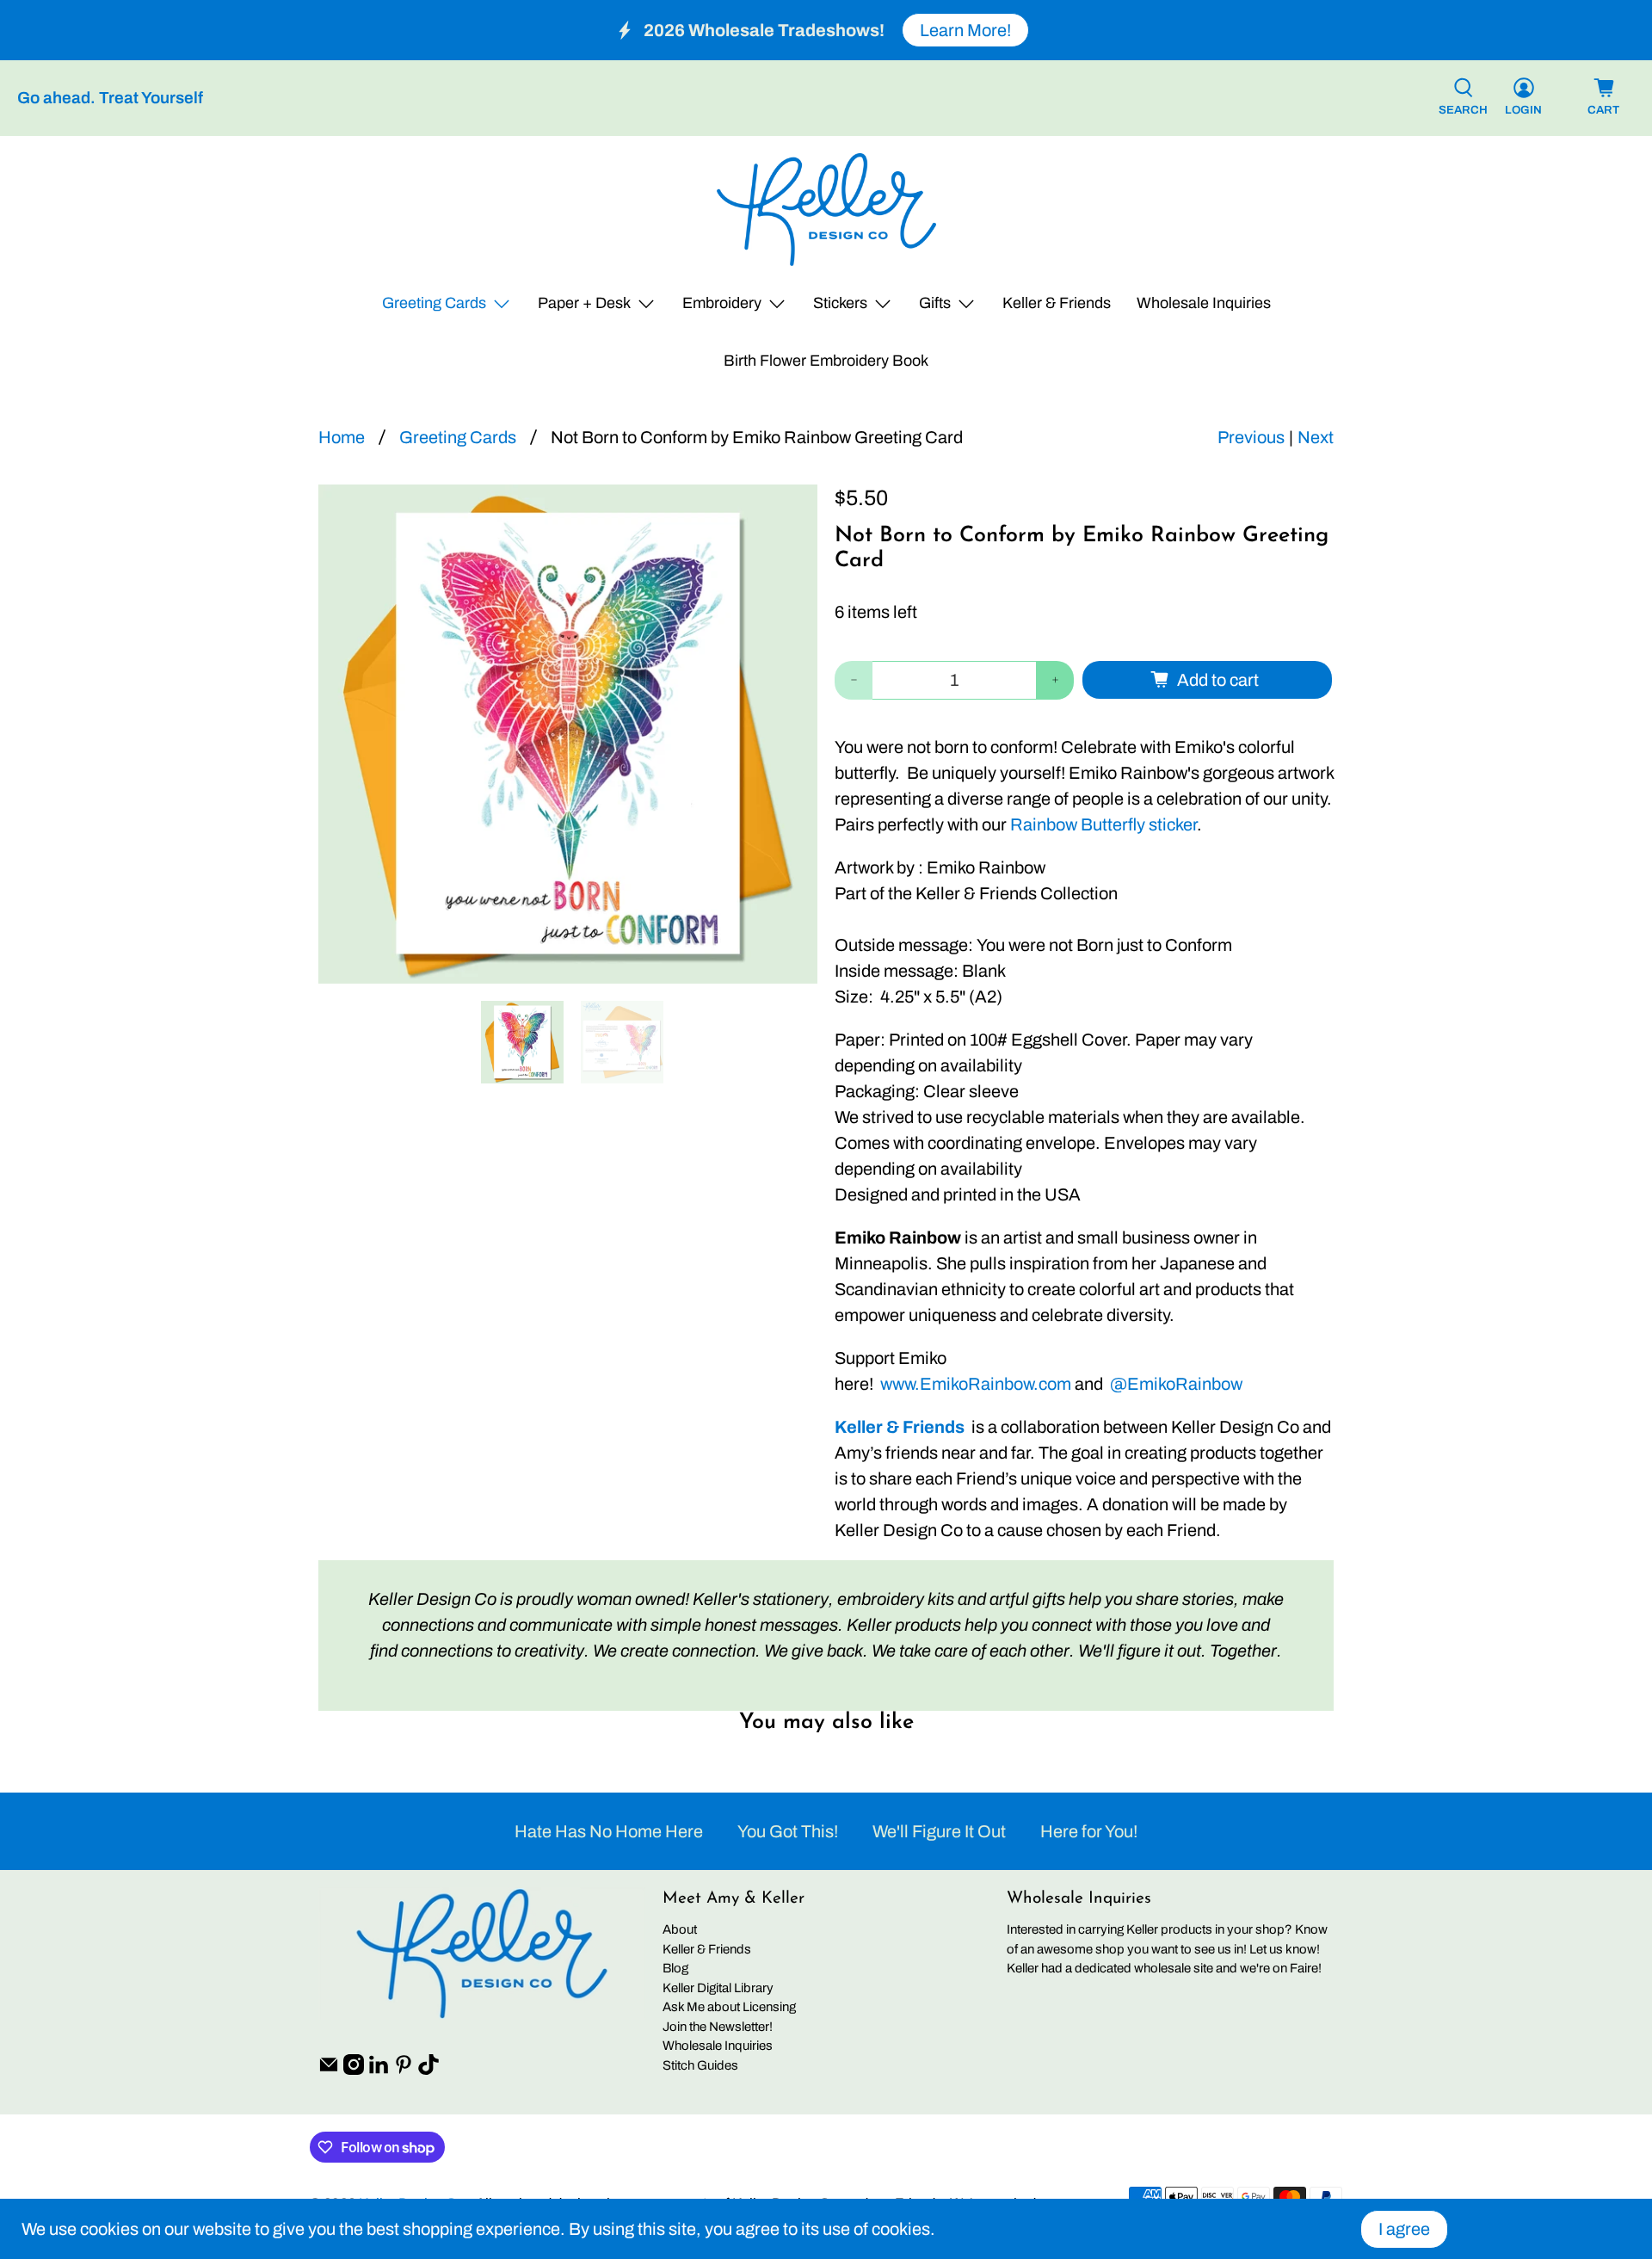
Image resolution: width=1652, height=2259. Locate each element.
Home (342, 437)
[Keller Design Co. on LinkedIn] (379, 2071)
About (680, 1929)
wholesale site (1174, 1968)
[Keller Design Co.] (826, 210)
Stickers (840, 303)
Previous (1251, 437)
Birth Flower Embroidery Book (826, 361)
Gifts (935, 303)
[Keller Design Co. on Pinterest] (404, 2071)
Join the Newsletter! (718, 2027)
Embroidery (722, 303)
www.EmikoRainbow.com (976, 1384)
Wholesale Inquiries (1204, 303)
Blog (675, 1968)
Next (1316, 437)
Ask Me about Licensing (729, 2007)
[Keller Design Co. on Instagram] (354, 2071)
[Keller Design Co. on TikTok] (428, 2071)
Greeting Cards (434, 303)
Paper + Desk (584, 303)
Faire (1304, 1968)
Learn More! (965, 30)
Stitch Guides (700, 2065)
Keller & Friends (1057, 303)
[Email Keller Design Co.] (329, 2071)
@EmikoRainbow (1176, 1384)
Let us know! (1285, 1949)
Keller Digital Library (718, 1988)
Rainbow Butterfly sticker (1103, 824)
